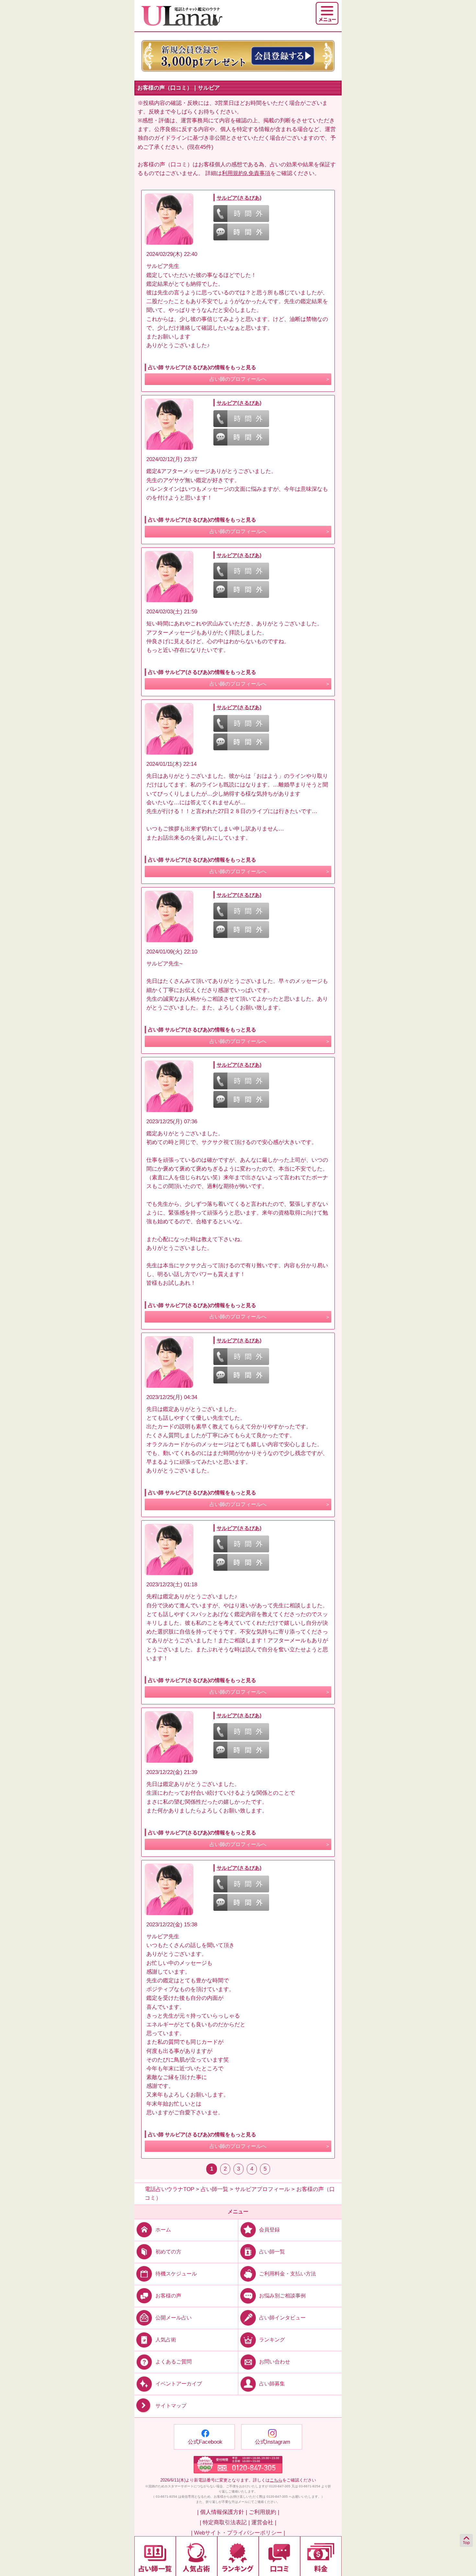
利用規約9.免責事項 (246, 173)
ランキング (272, 2340)
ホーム (163, 2229)
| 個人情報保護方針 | (222, 2512)
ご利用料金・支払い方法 (288, 2274)
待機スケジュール (176, 2274)
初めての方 (168, 2251)
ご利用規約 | (264, 2512)
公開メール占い (174, 2318)
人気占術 (166, 2340)
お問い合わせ (275, 2362)
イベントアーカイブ (179, 2384)
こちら (276, 2480)
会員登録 (269, 2229)
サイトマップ (171, 2406)
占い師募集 (272, 2384)
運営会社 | (264, 2522)
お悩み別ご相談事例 (282, 2296)
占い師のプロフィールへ (238, 379)
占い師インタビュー (282, 2318)
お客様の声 (168, 2296)
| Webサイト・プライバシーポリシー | (238, 2533)
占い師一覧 (272, 2251)
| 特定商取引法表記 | (225, 2522)
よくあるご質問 (174, 2362)
